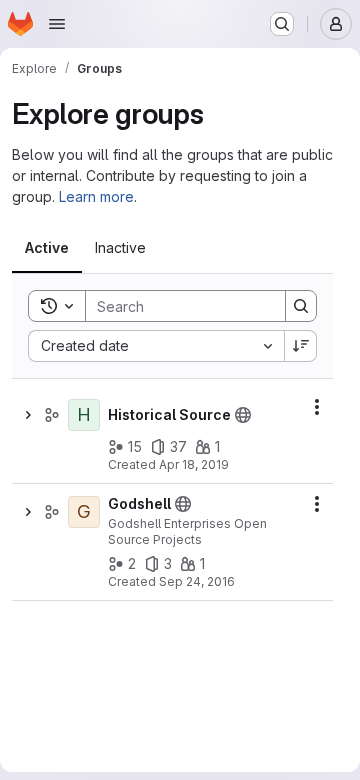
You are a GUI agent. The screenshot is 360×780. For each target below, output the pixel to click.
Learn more (96, 196)
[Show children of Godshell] (28, 512)
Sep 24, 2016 (197, 581)
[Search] (301, 306)
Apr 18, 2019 (194, 464)
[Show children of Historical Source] (28, 415)
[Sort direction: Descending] (301, 346)
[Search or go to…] (282, 24)
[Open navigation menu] (57, 24)
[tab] (47, 248)
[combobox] (156, 346)
